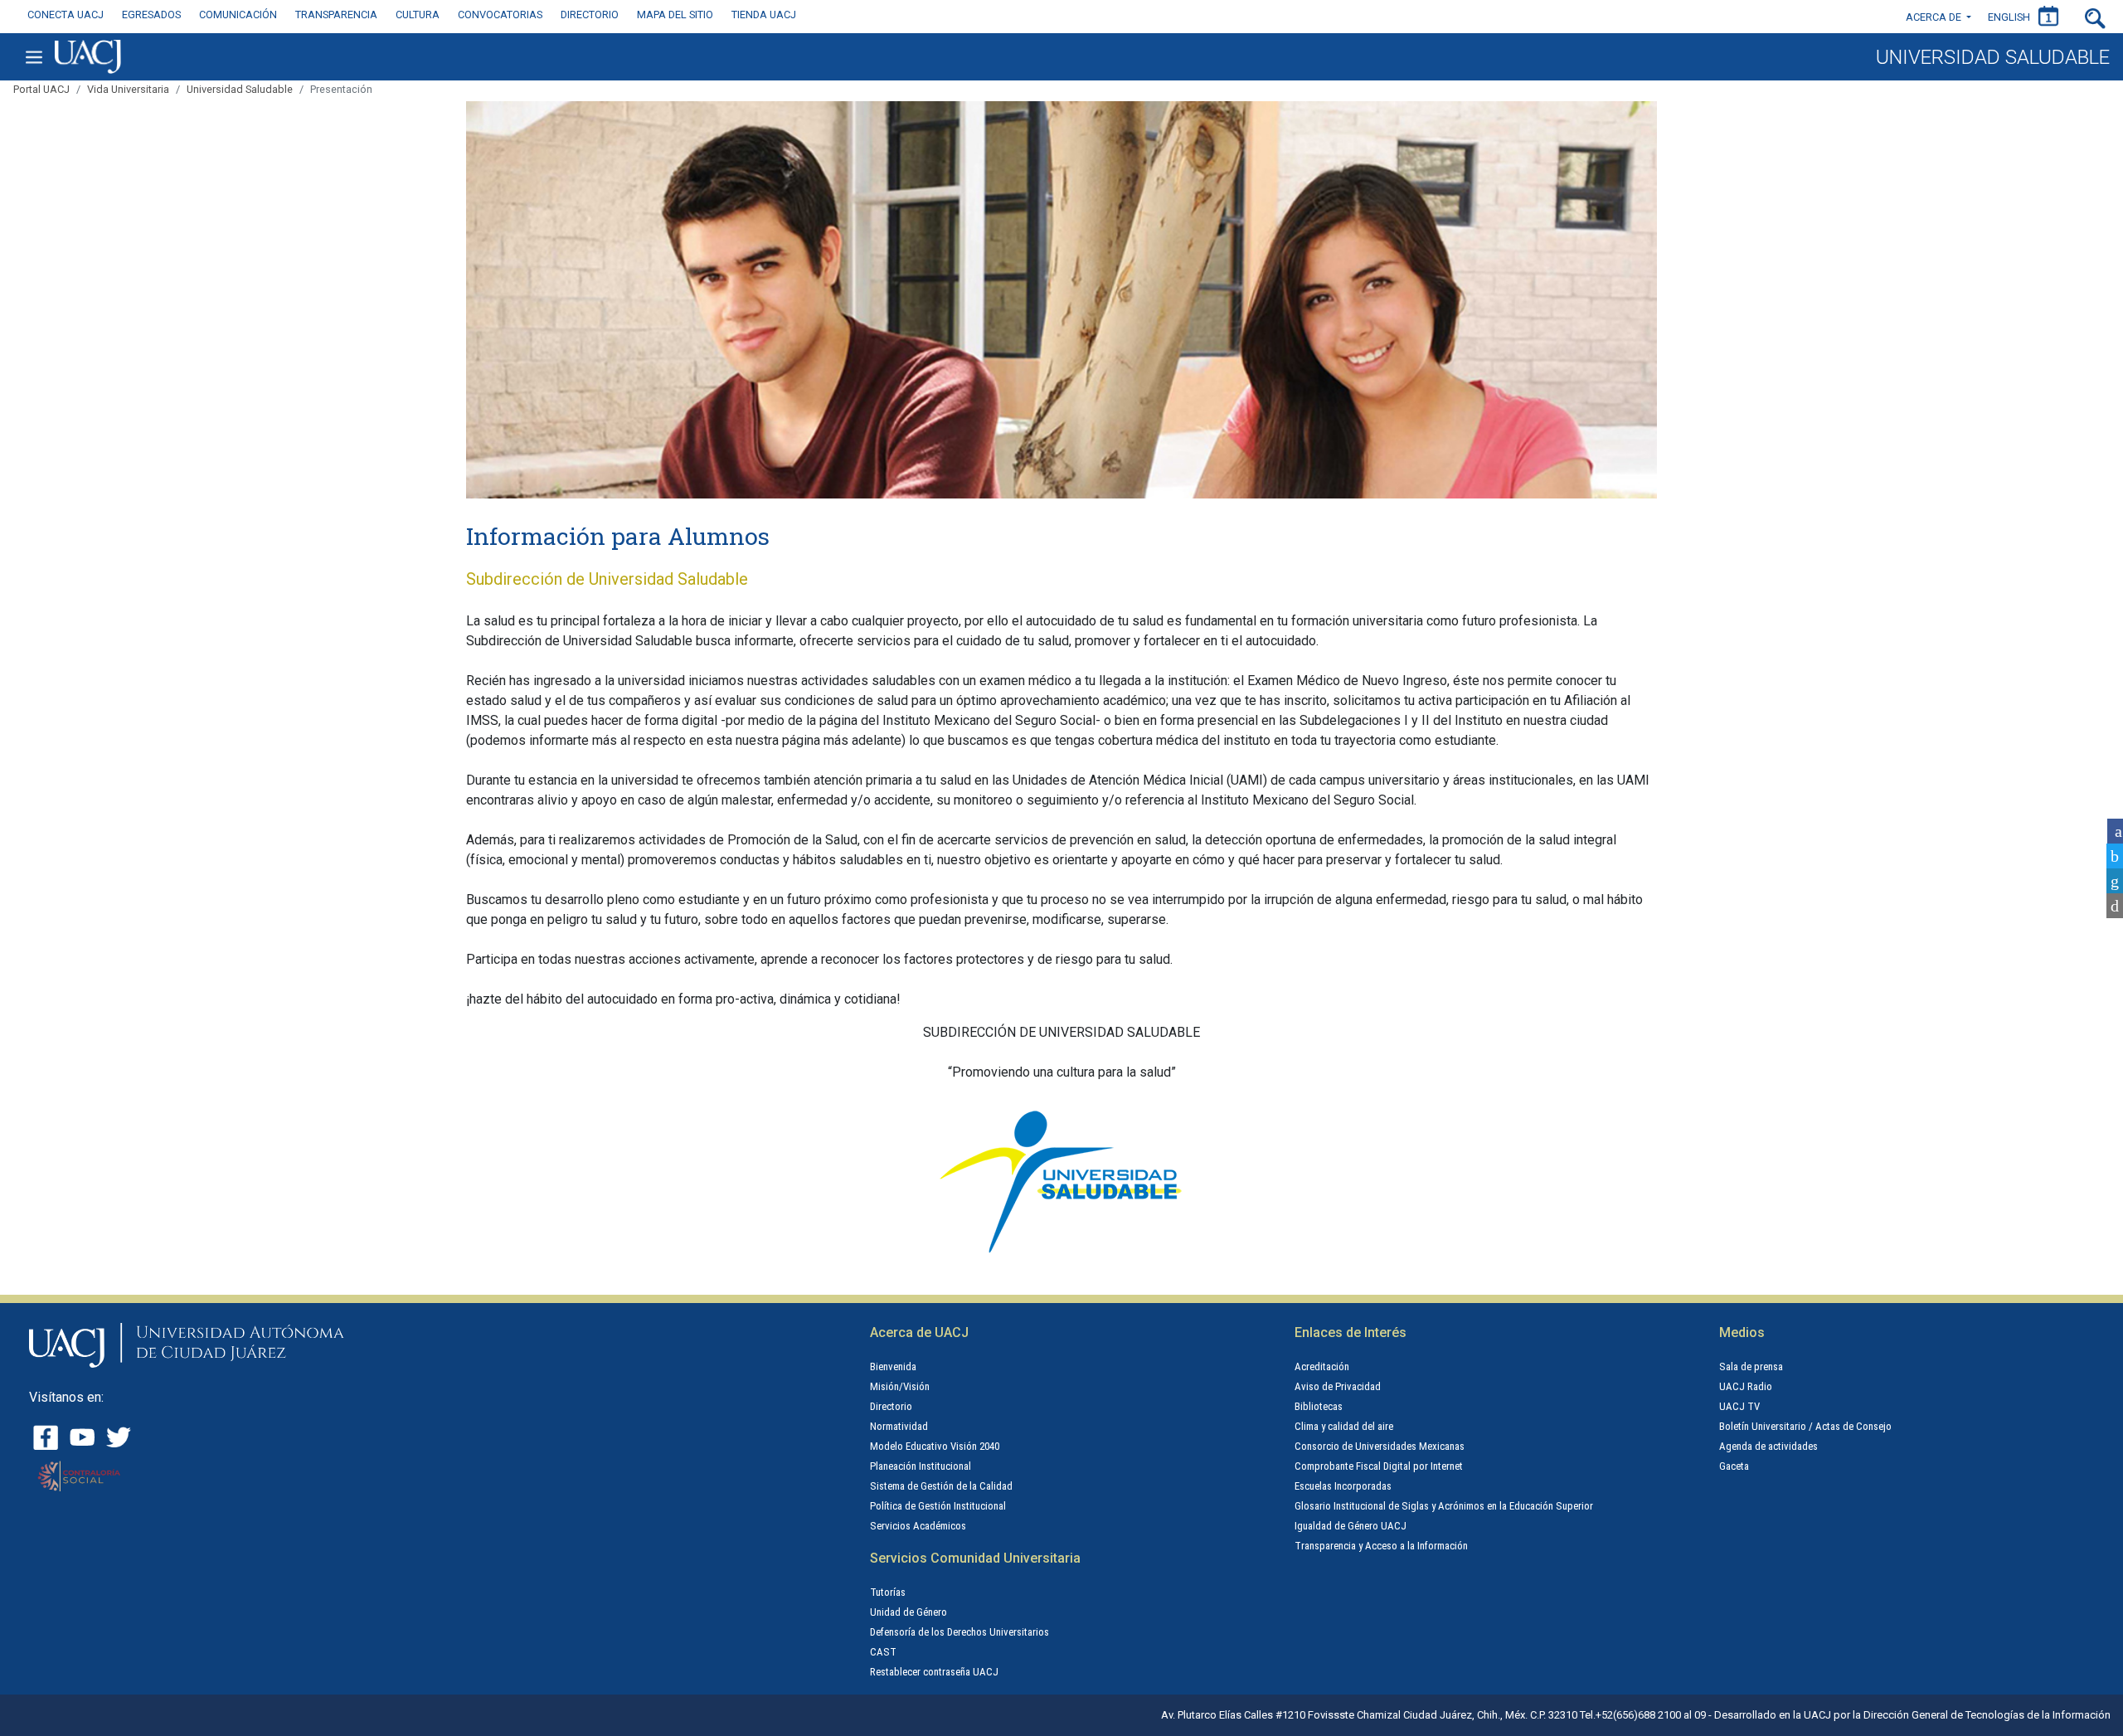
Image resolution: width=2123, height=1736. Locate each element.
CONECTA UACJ (66, 15)
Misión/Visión (900, 1386)
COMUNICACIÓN (238, 15)
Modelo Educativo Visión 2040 (935, 1446)
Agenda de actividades (1768, 1446)
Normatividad (899, 1426)
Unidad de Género (908, 1612)
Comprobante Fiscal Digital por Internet (1379, 1466)
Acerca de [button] (1935, 17)
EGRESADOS (151, 15)
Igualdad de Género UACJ (1351, 1526)
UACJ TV (1739, 1406)
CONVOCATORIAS (500, 15)
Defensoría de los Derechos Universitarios (959, 1632)
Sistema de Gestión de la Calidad (941, 1486)
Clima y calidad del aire (1344, 1426)
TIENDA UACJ (764, 15)
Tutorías (888, 1592)
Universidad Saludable (240, 89)
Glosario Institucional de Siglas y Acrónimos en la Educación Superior (1444, 1506)
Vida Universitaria (128, 89)
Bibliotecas (1319, 1406)
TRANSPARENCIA (336, 15)
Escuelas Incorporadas (1343, 1486)
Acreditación (1322, 1366)
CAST (883, 1652)
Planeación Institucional (921, 1466)
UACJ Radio (1746, 1386)
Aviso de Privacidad (1338, 1386)
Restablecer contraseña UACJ (934, 1672)
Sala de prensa (1751, 1366)
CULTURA (418, 15)
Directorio (891, 1406)
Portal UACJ (41, 89)
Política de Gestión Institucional (938, 1506)
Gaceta (1734, 1466)
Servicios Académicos (918, 1526)
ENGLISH (2009, 17)
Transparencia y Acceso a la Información (1381, 1546)
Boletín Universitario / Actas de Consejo (1805, 1426)
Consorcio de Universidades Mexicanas (1380, 1446)
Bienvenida (893, 1366)
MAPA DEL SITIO (675, 15)
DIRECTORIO (590, 15)
